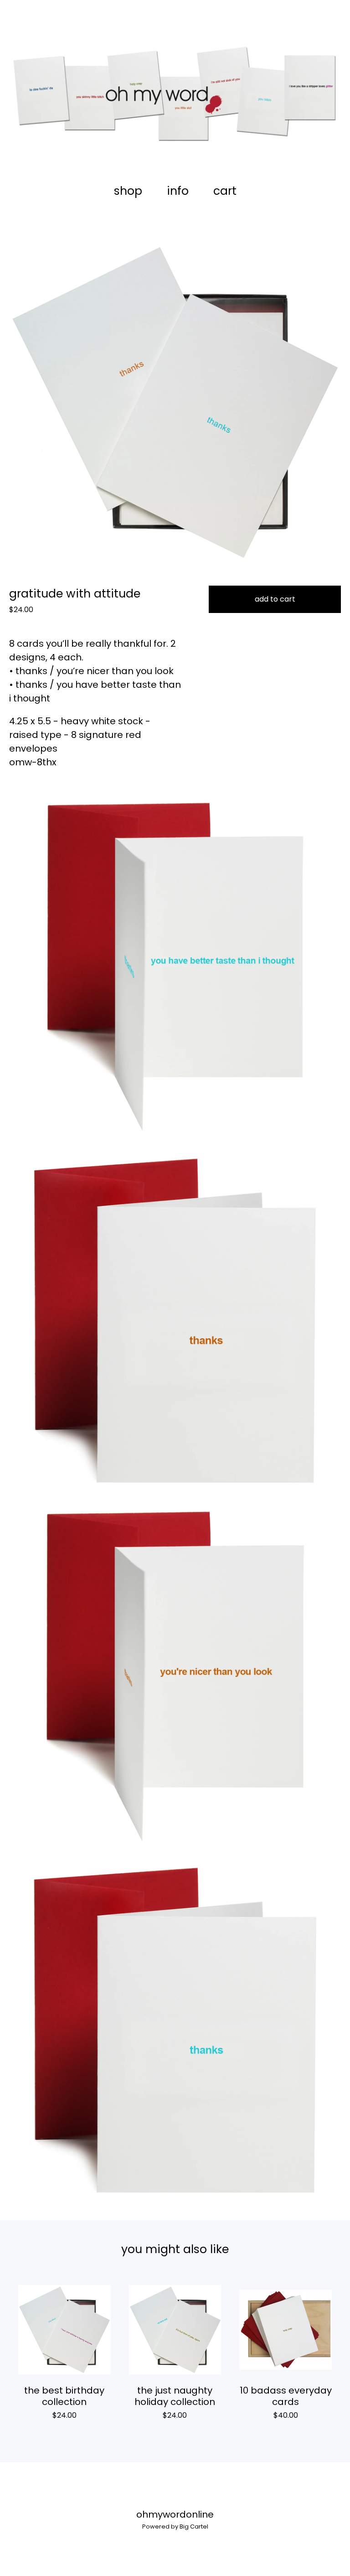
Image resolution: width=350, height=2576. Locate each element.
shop (128, 191)
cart (228, 191)
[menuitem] (128, 191)
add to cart (275, 599)
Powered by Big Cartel (175, 2527)
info (178, 191)
